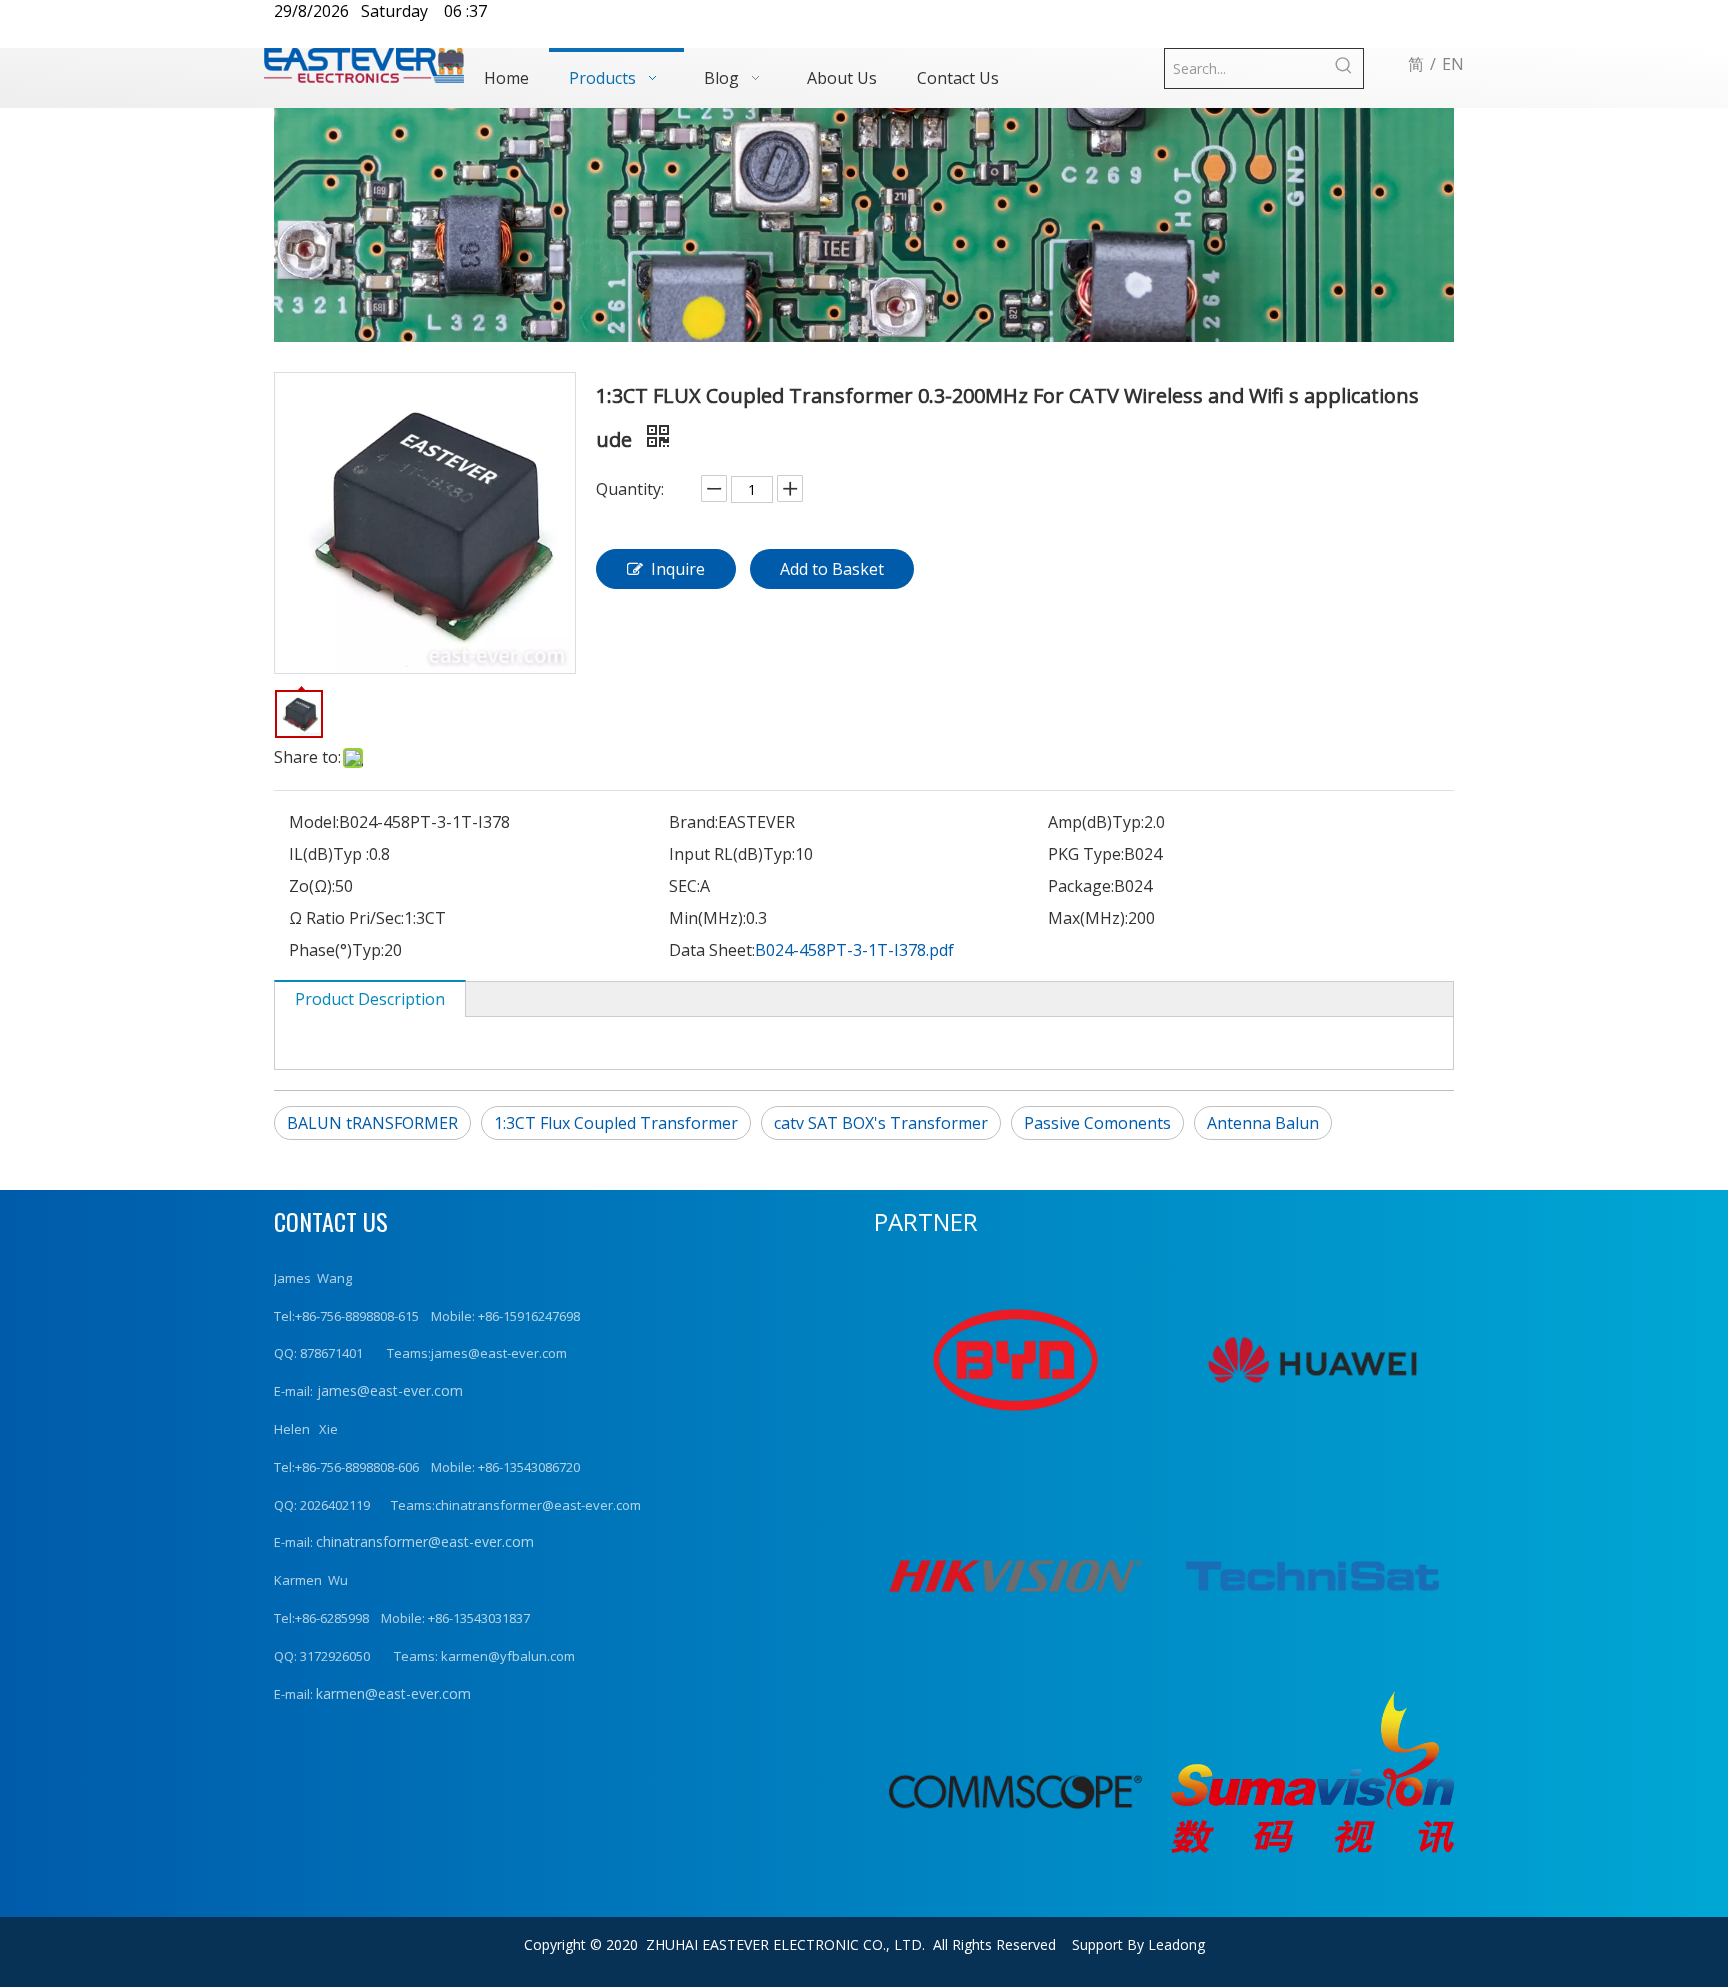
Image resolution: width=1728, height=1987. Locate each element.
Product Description (370, 999)
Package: (1081, 886)
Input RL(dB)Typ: (732, 854)
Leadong (1176, 1944)
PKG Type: (1086, 854)
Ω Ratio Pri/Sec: (346, 918)
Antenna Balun (1263, 1123)
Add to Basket (832, 569)
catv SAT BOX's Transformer (881, 1123)
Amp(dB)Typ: (1096, 822)
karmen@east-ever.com (393, 1693)
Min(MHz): (707, 918)
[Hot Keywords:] (1343, 68)
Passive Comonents (1097, 1123)
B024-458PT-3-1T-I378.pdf (854, 950)
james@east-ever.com (388, 1390)
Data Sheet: (712, 950)
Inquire (678, 569)
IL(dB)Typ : (329, 854)
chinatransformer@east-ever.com (425, 1541)
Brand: (693, 822)
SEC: (684, 886)
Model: (314, 822)
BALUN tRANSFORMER (372, 1123)
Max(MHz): (1088, 918)
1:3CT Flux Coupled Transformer (616, 1123)
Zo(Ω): (312, 886)
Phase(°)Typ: (336, 950)
